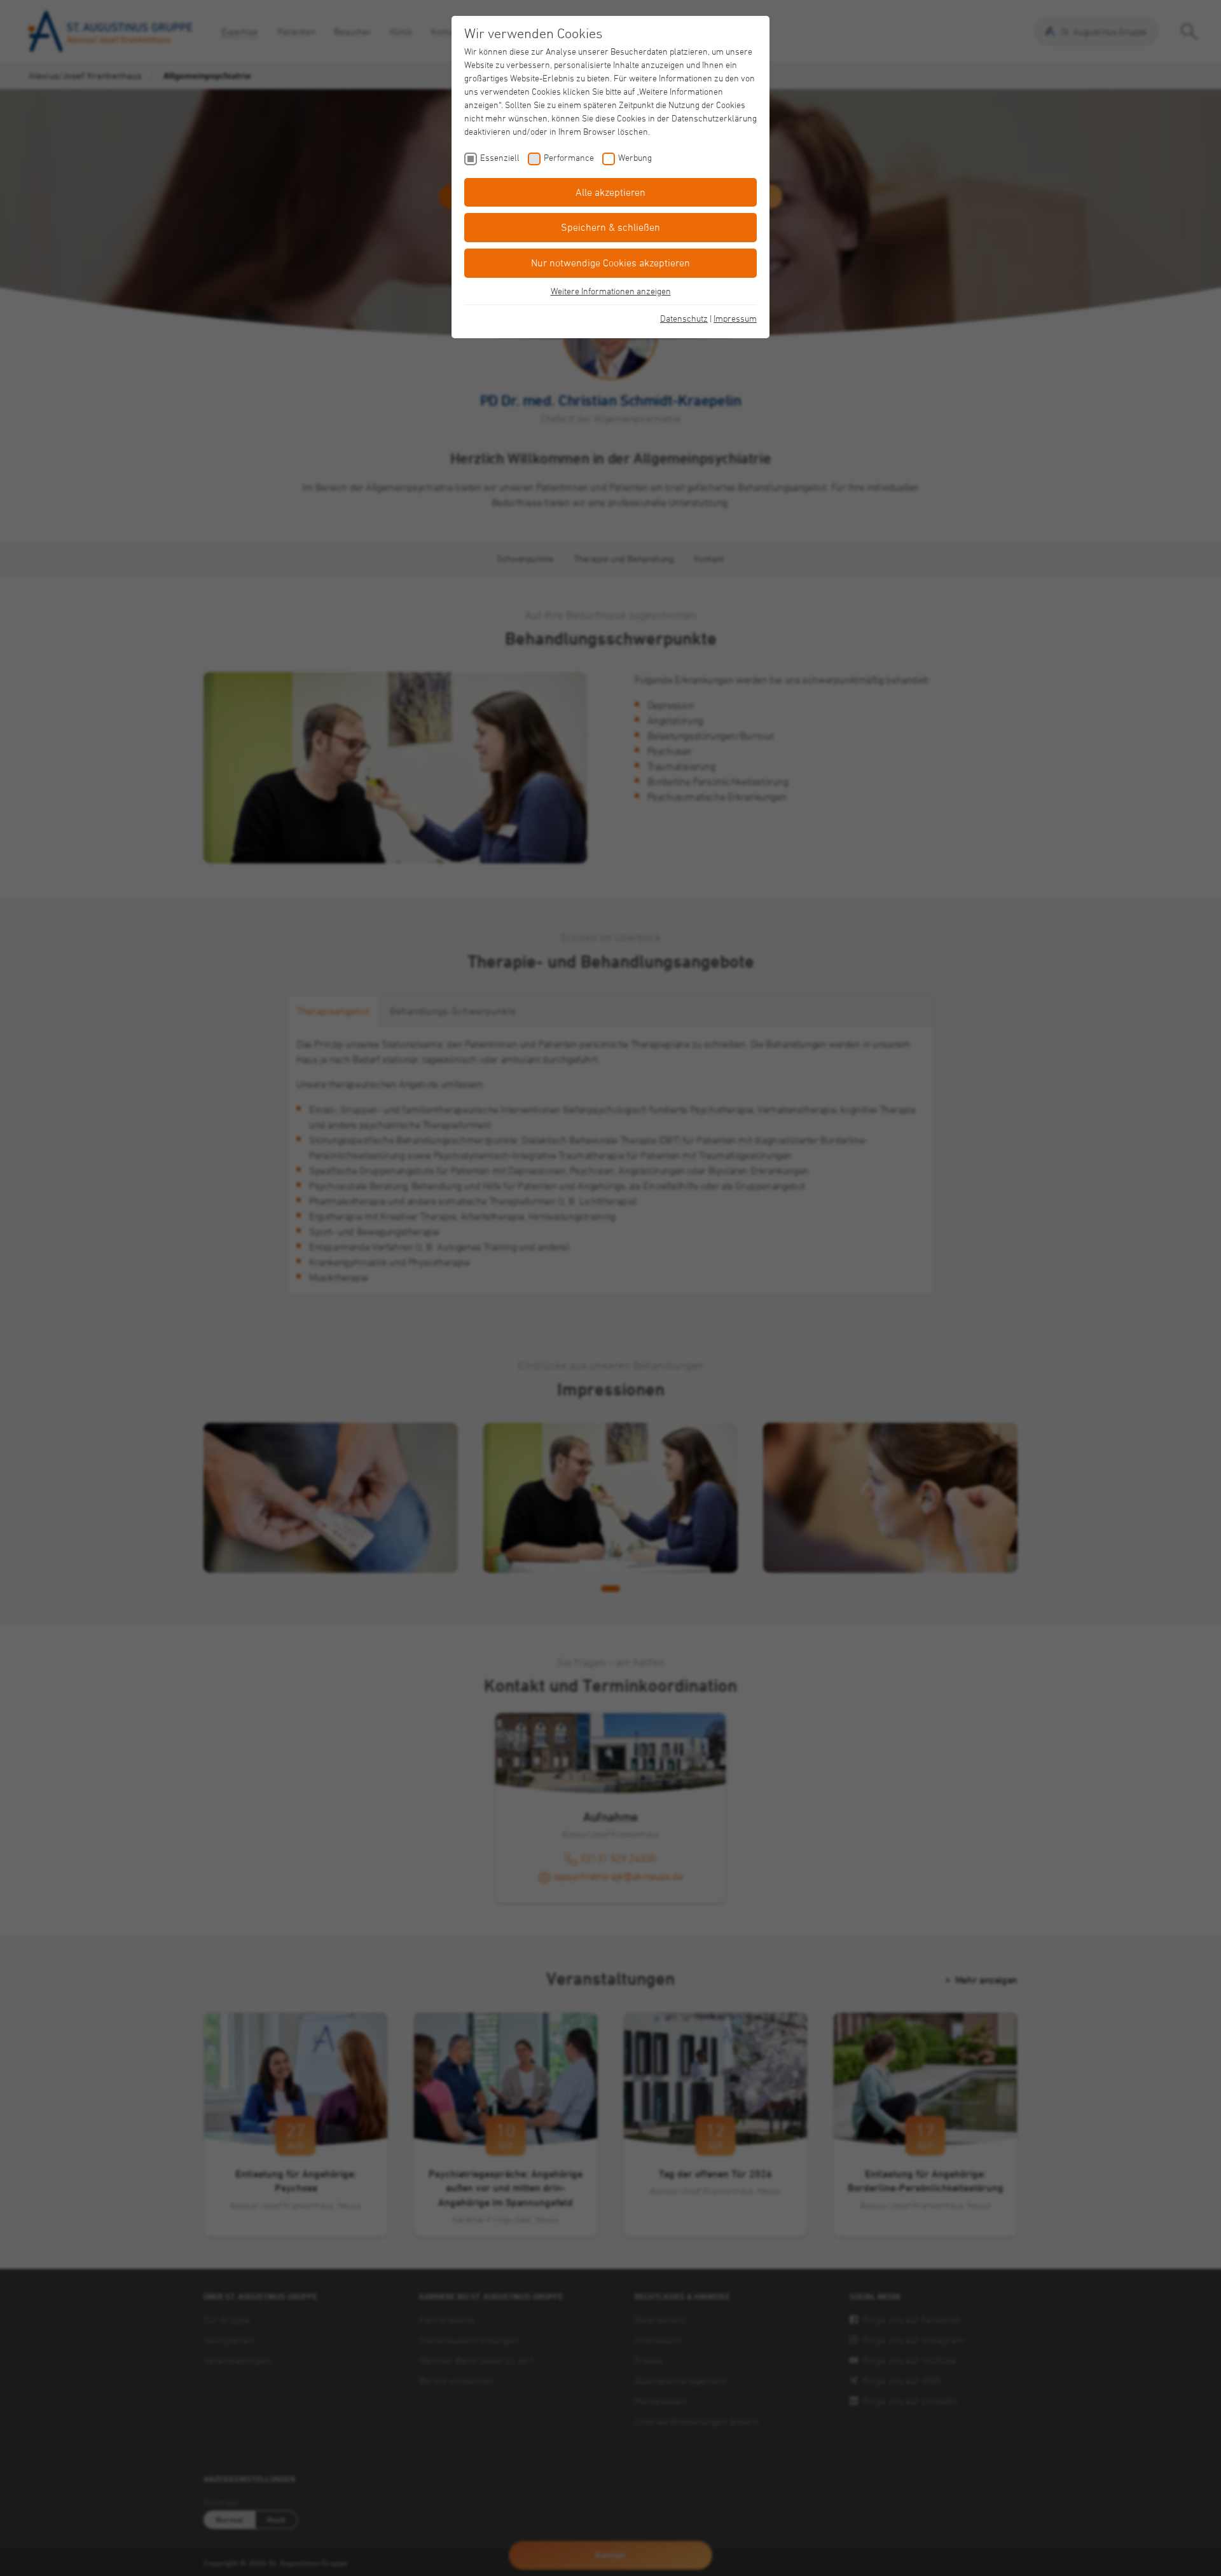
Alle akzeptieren (610, 192)
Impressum (735, 318)
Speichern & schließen (610, 227)
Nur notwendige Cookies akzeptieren (610, 263)
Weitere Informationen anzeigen (611, 291)
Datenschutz (684, 318)
